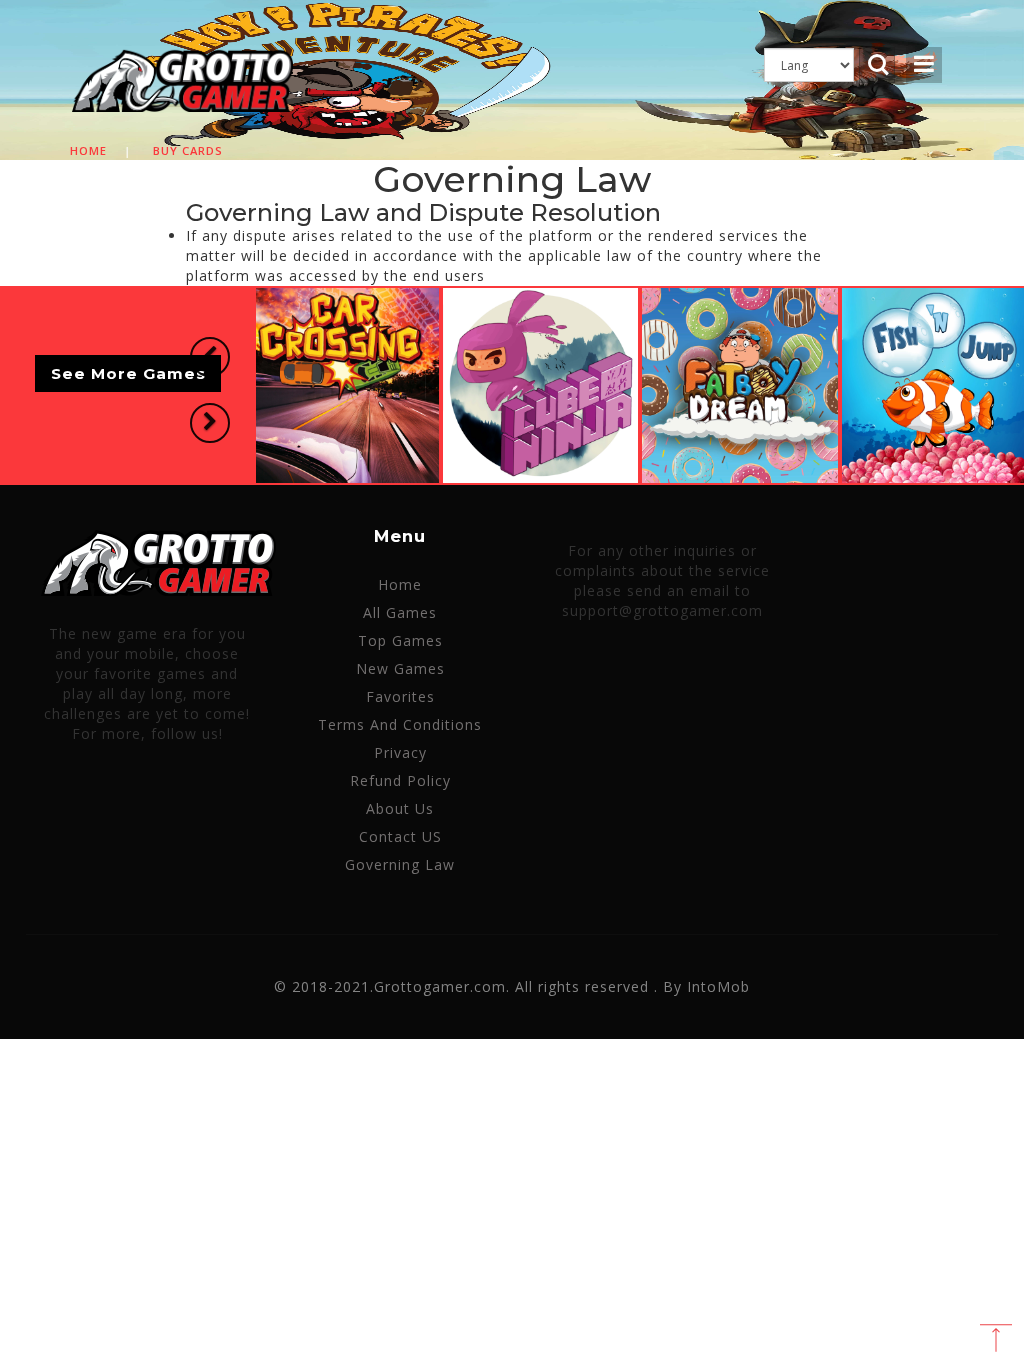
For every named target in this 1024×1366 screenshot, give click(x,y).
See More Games (128, 373)
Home (88, 150)
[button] (210, 357)
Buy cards (188, 150)
